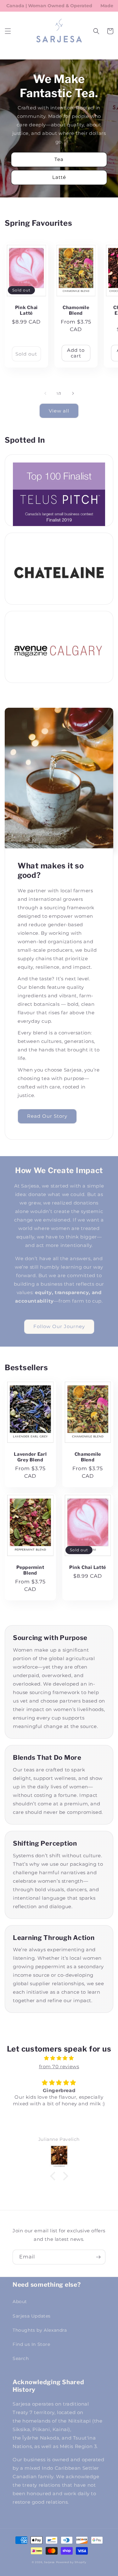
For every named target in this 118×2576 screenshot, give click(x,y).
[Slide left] (45, 393)
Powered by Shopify (71, 2562)
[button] (8, 31)
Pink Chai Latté (26, 310)
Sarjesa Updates (32, 2316)
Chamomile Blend (76, 310)
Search (21, 2358)
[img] (59, 2058)
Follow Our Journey (59, 1326)
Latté (59, 177)
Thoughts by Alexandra (40, 2330)
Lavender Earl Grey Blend (30, 1457)
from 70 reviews (59, 2066)
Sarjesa (49, 2562)
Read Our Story (47, 1116)
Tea (59, 159)
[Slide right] (73, 393)
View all (59, 411)
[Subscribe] (98, 2257)
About (20, 2302)
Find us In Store (31, 2344)
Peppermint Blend (30, 1570)
